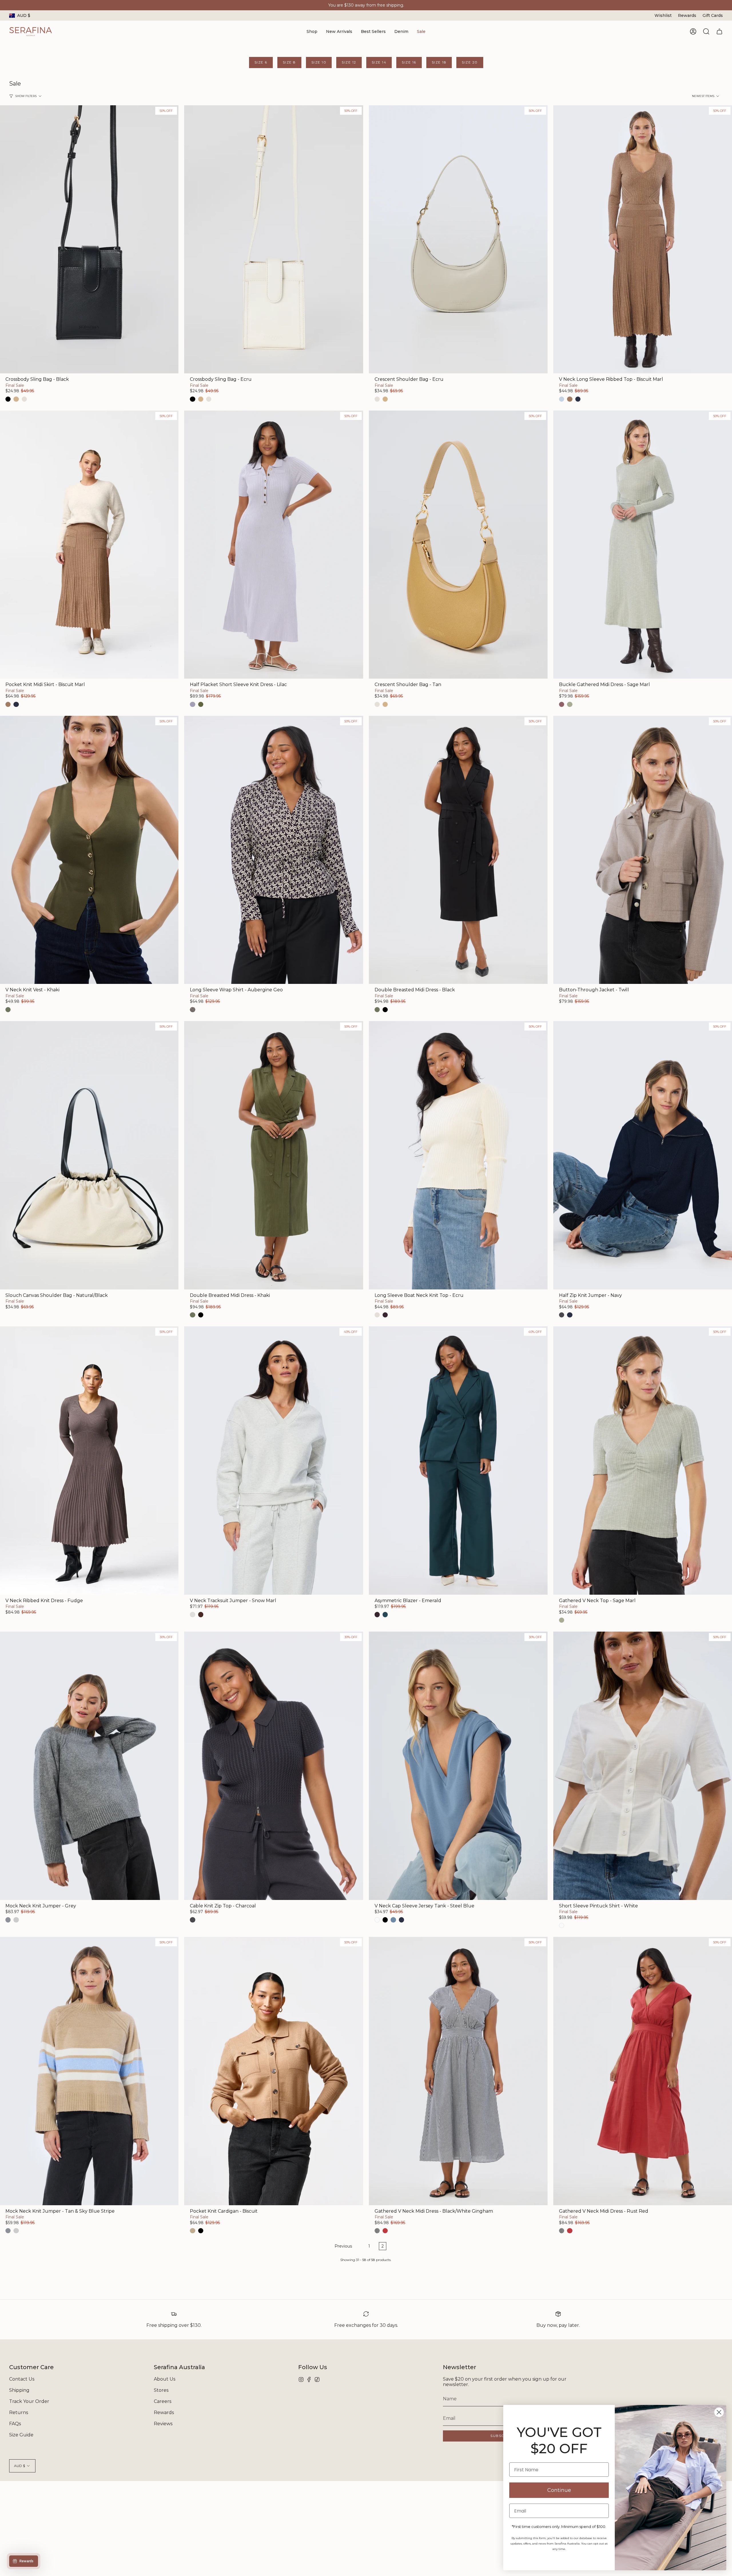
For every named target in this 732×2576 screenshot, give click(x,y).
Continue (559, 2490)
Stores (161, 2390)
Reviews (163, 2424)
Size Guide (21, 2435)
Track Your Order (29, 2401)
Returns (19, 2412)
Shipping (19, 2390)
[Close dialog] (719, 2412)
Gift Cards (713, 15)
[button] (312, 32)
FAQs (15, 2424)
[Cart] (719, 31)
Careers (163, 2401)
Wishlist (663, 15)
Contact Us (22, 2379)
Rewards (687, 15)
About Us (165, 2379)
